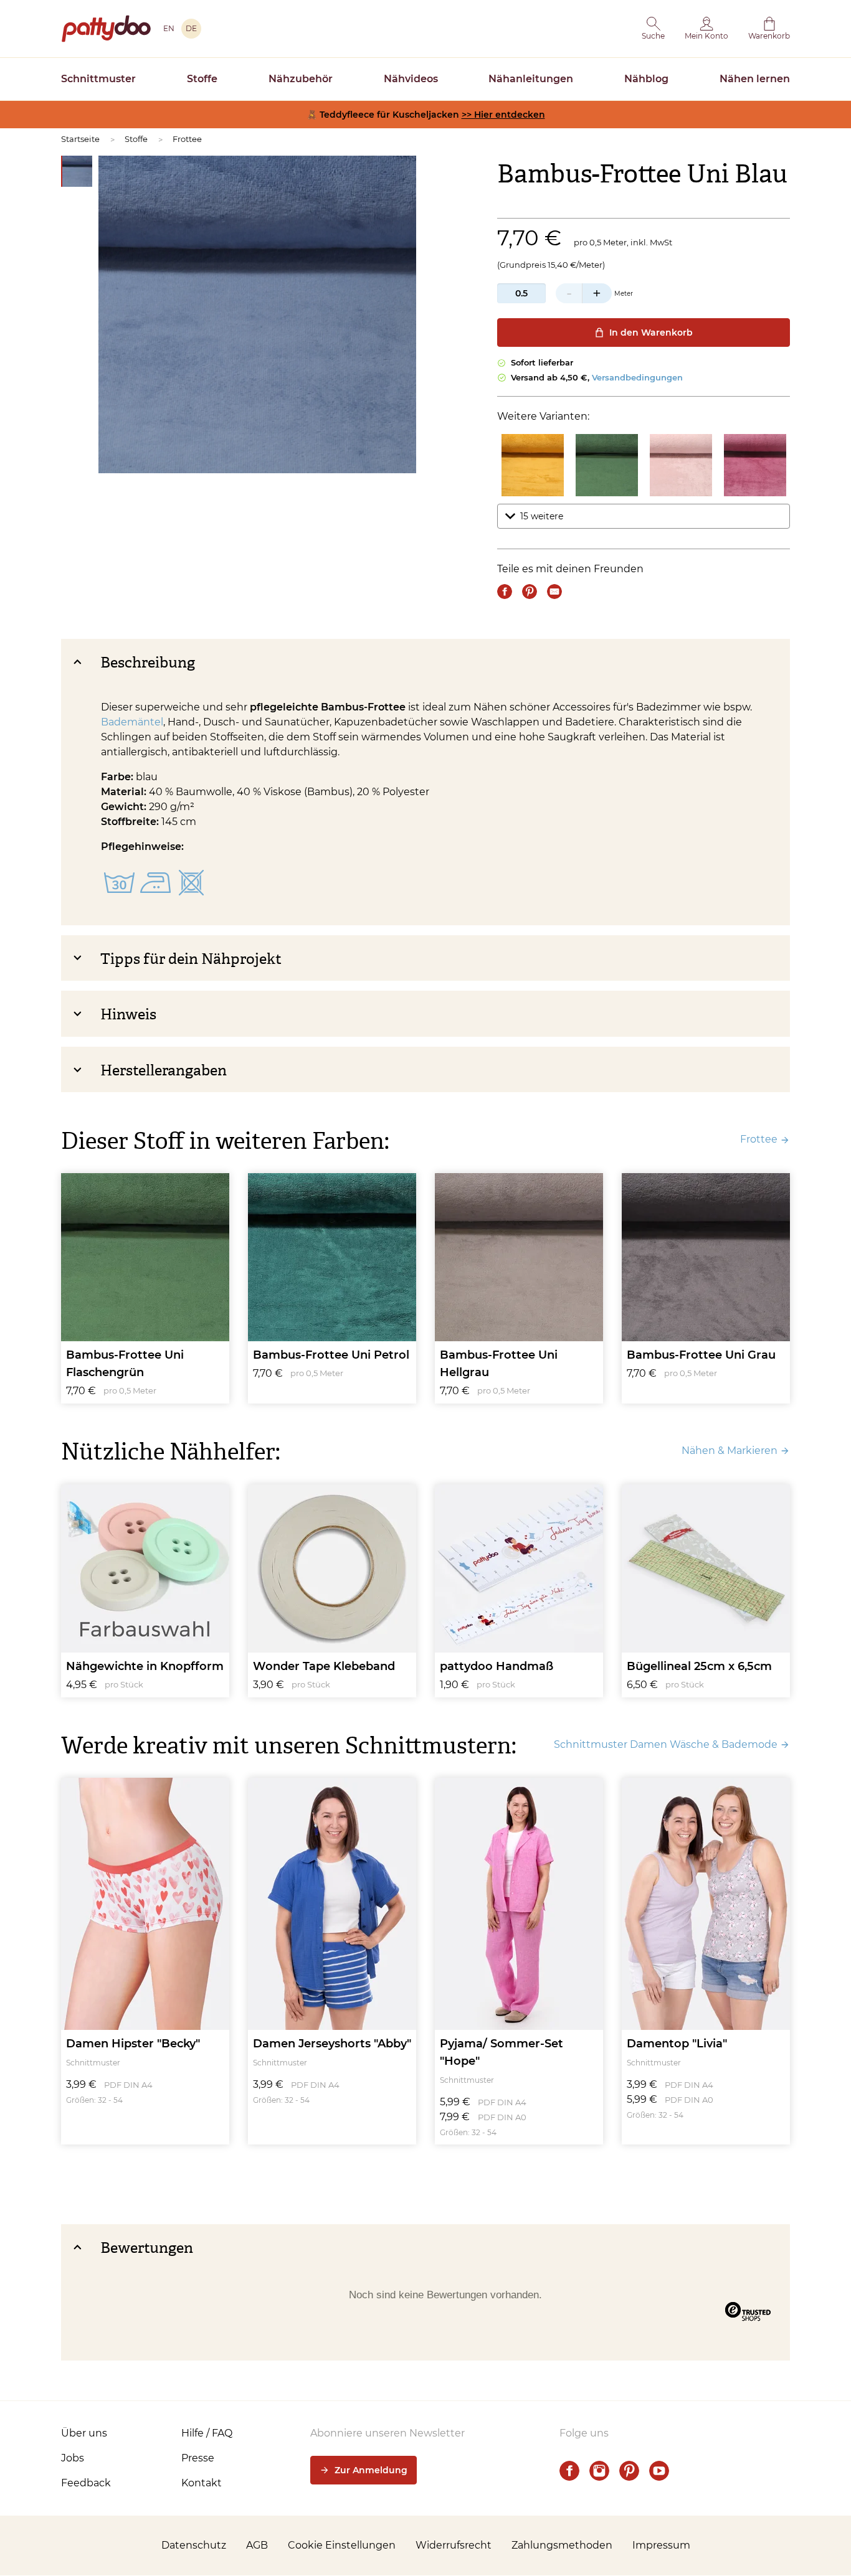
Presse (198, 2458)
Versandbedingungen (637, 377)
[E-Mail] (554, 592)
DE (191, 28)
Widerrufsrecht (454, 2545)
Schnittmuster (98, 79)
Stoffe (202, 79)
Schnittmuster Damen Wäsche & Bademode (666, 1744)
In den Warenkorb (651, 333)
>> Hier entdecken (503, 115)
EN (169, 28)
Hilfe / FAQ (207, 2433)
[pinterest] (629, 2471)
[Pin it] (530, 592)
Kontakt (202, 2483)
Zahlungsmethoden (562, 2545)
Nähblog (646, 79)
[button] (653, 29)
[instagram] (599, 2471)
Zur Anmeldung (371, 2470)
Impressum (661, 2545)
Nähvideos (411, 79)
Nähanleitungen (531, 79)
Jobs (73, 2458)
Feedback (86, 2483)
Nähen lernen (755, 79)
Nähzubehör (301, 79)
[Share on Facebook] (505, 592)
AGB (257, 2545)
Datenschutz (194, 2545)
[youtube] (659, 2471)
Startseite (80, 139)
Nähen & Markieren (730, 1451)
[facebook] (569, 2471)
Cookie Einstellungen (342, 2545)
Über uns (84, 2433)
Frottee (187, 139)
